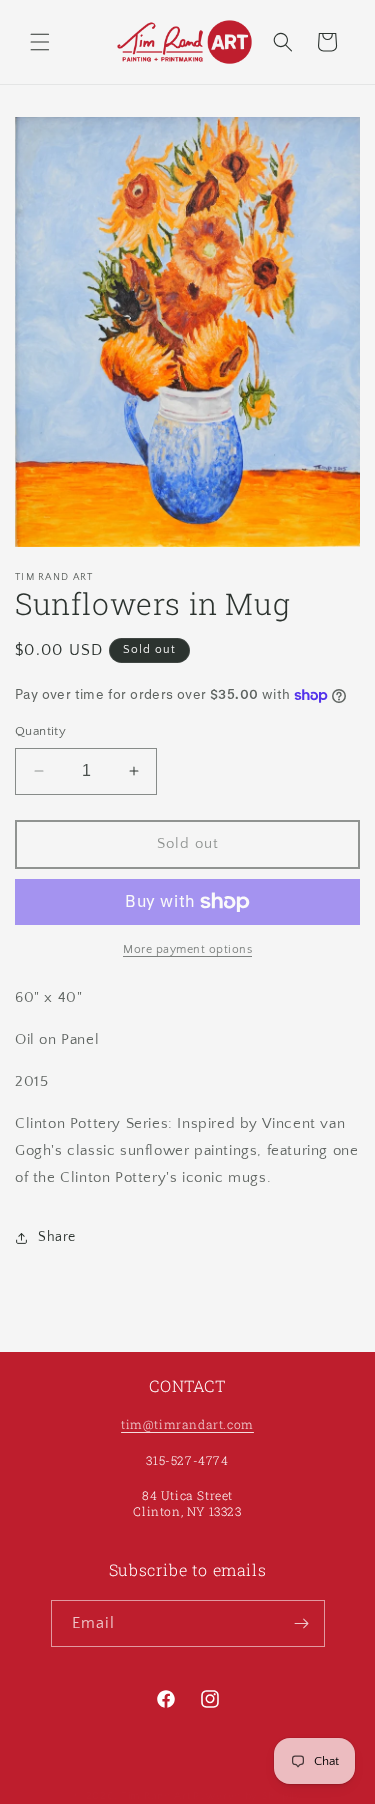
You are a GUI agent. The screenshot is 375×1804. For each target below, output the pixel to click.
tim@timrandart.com (187, 1424)
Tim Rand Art (155, 1796)
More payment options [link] (187, 949)
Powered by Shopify (247, 1796)
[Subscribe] (302, 1623)
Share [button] (57, 1237)
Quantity (40, 731)
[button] (40, 42)
